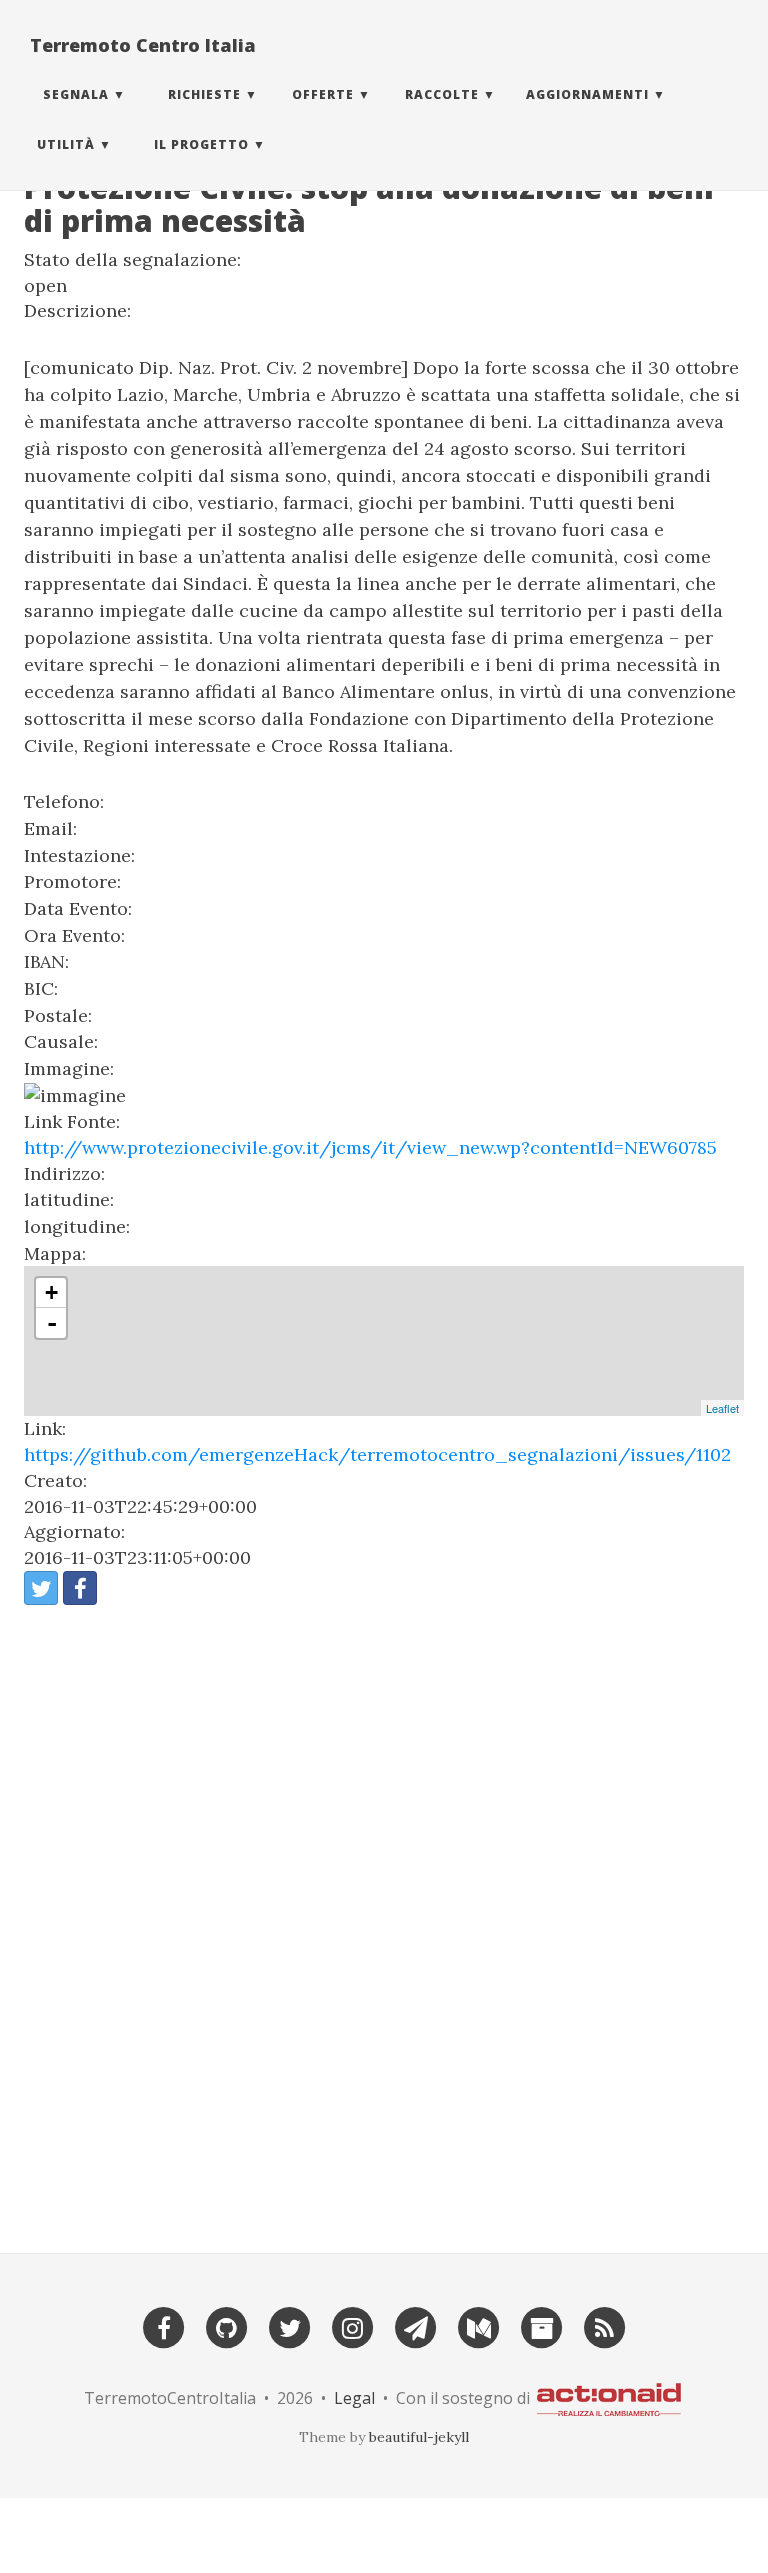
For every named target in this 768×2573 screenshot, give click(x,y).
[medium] (479, 2325)
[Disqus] (384, 1920)
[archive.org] (542, 2325)
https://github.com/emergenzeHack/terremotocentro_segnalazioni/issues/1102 (377, 1454)
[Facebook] (164, 2325)
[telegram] (416, 2325)
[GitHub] (227, 2325)
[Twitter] (290, 2325)
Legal (354, 2398)
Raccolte (442, 94)
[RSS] (605, 2325)
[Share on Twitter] (41, 1588)
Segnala (76, 94)
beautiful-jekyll (419, 2437)
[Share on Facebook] (80, 1588)
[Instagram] (353, 2325)
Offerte (323, 94)
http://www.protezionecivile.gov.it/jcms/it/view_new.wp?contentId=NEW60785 (370, 1147)
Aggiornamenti (587, 94)
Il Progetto (201, 144)
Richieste (204, 94)
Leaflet (722, 1408)
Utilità (66, 144)
